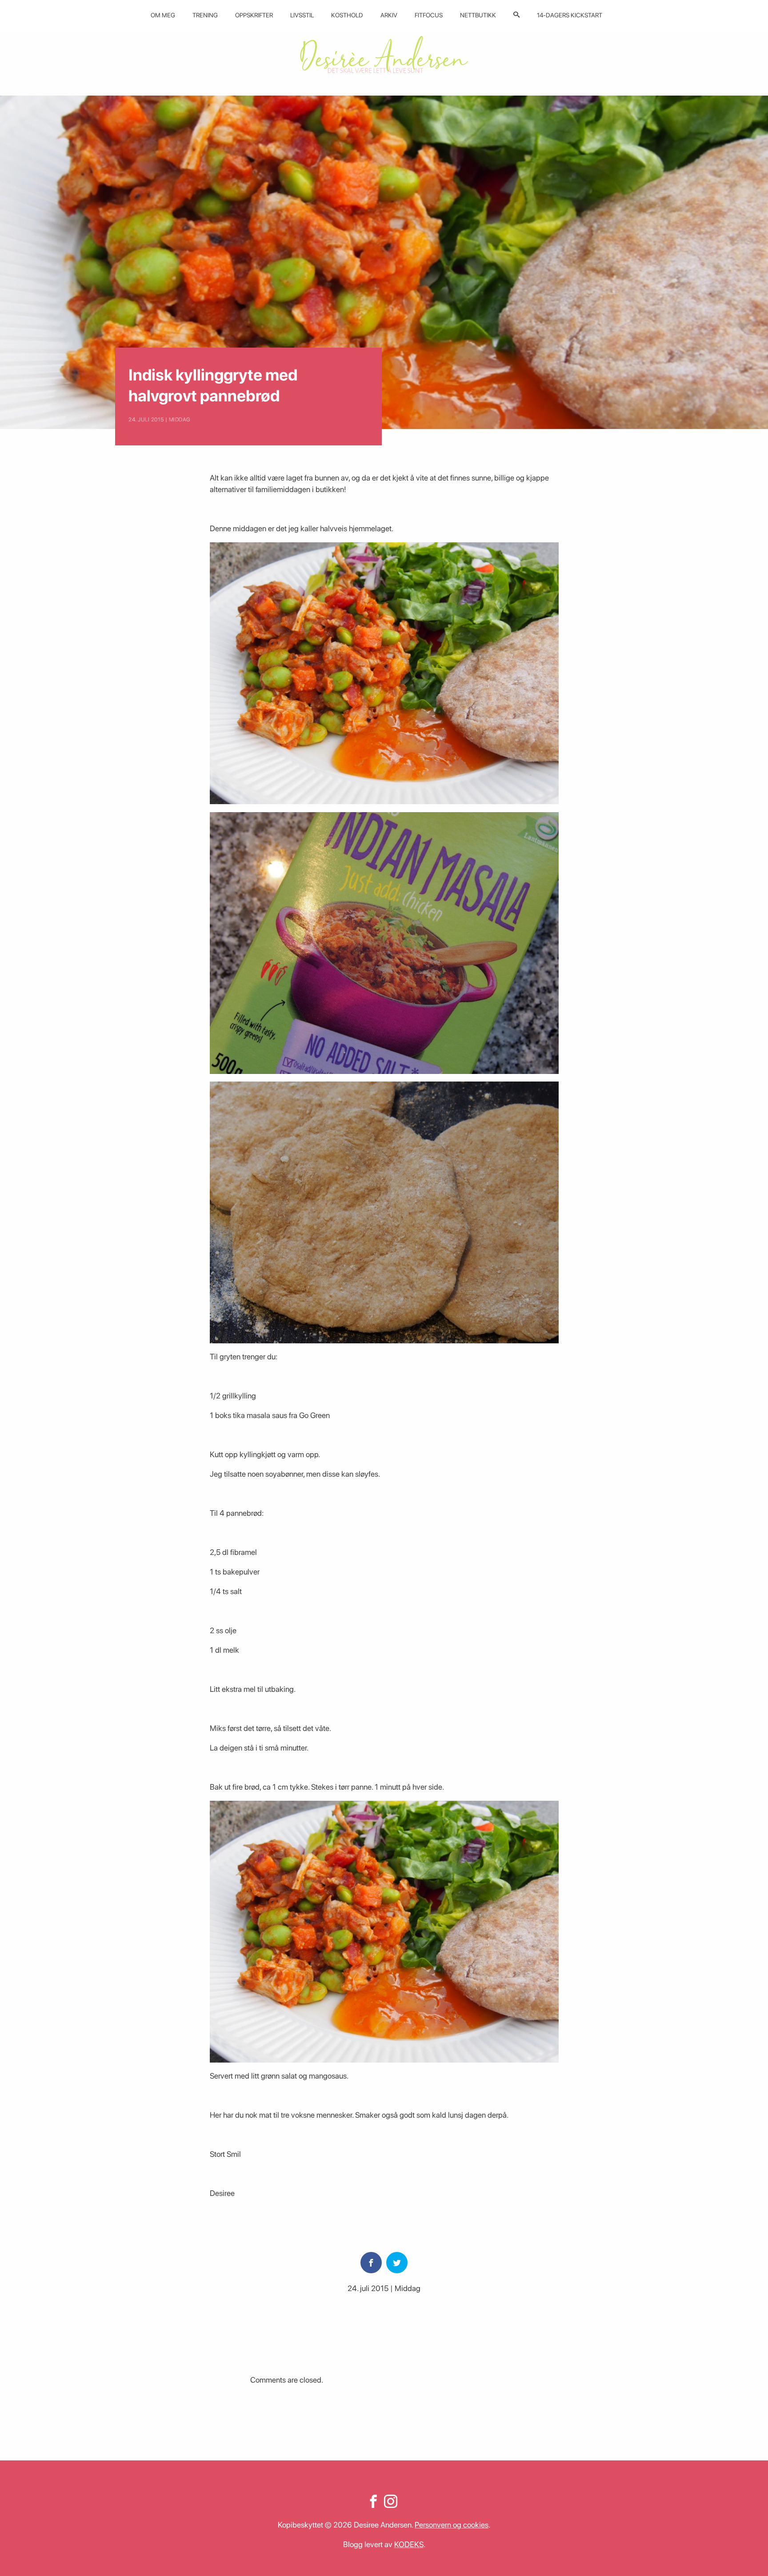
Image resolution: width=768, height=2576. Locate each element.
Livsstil (302, 15)
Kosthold (347, 15)
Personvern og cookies (452, 2525)
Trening (205, 15)
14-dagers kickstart (570, 15)
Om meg (163, 15)
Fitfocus (429, 15)
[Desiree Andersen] (384, 54)
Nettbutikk (478, 15)
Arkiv (389, 15)
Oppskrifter (254, 15)
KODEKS (409, 2544)
